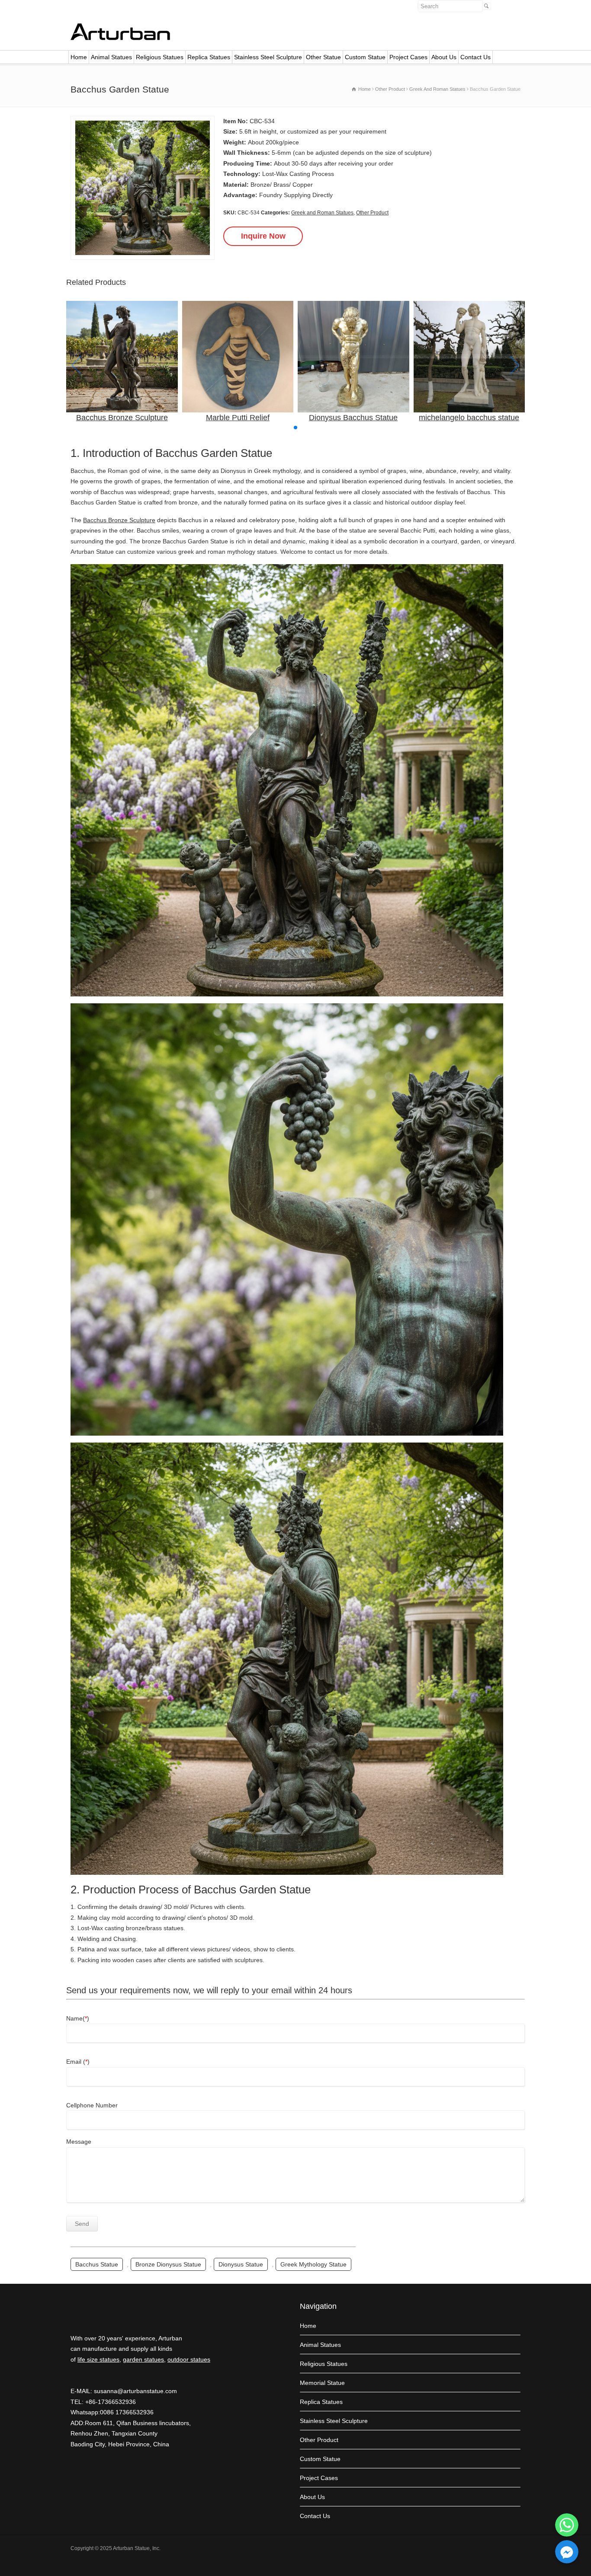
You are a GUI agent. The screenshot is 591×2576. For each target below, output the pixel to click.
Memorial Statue (322, 2383)
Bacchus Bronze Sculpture (119, 520)
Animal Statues (111, 57)
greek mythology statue (313, 2264)
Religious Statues (160, 57)
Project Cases (408, 57)
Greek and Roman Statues (322, 213)
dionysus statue (241, 2264)
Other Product (372, 213)
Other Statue (323, 57)
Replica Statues (209, 57)
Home (79, 57)
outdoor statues (189, 2359)
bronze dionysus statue (168, 2264)
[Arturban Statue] (120, 38)
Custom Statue (365, 57)
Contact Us (475, 57)
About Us (444, 57)
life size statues (98, 2359)
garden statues (143, 2359)
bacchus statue (97, 2264)
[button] (295, 428)
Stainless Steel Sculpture (268, 57)
